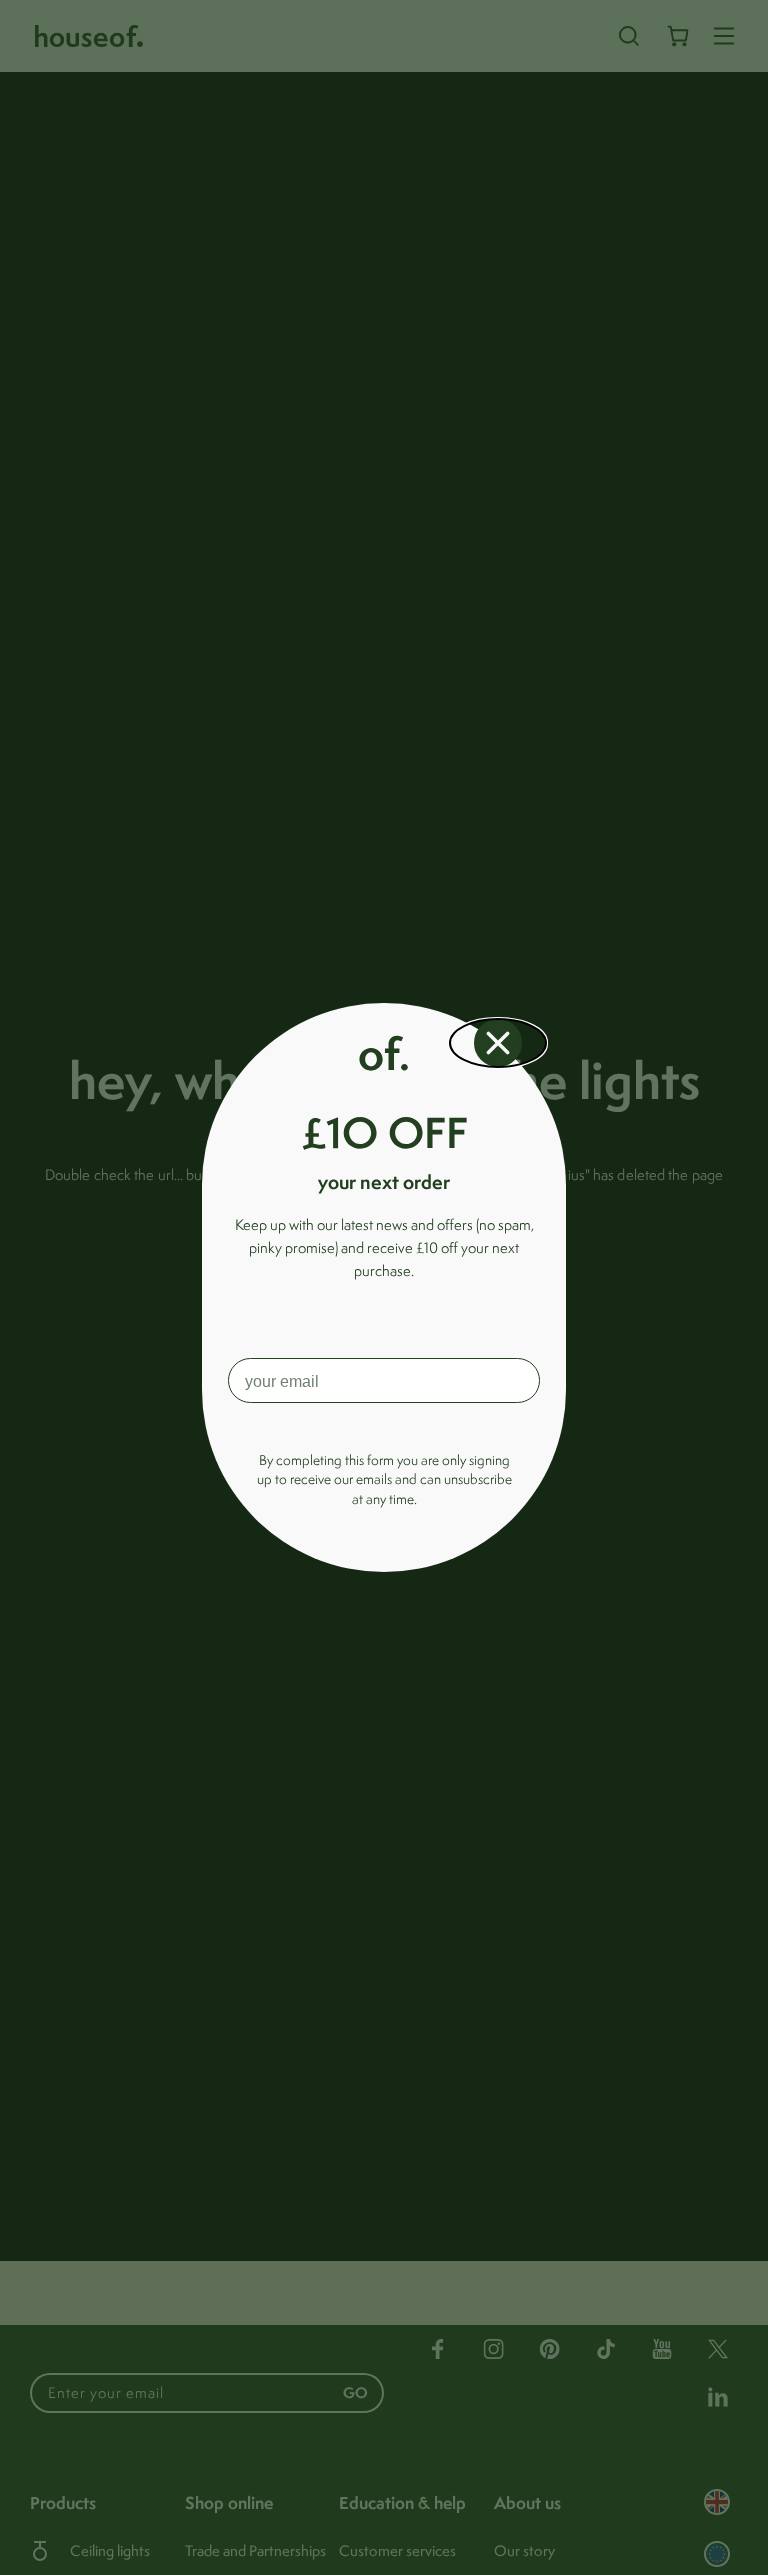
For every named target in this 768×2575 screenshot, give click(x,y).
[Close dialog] (498, 1043)
